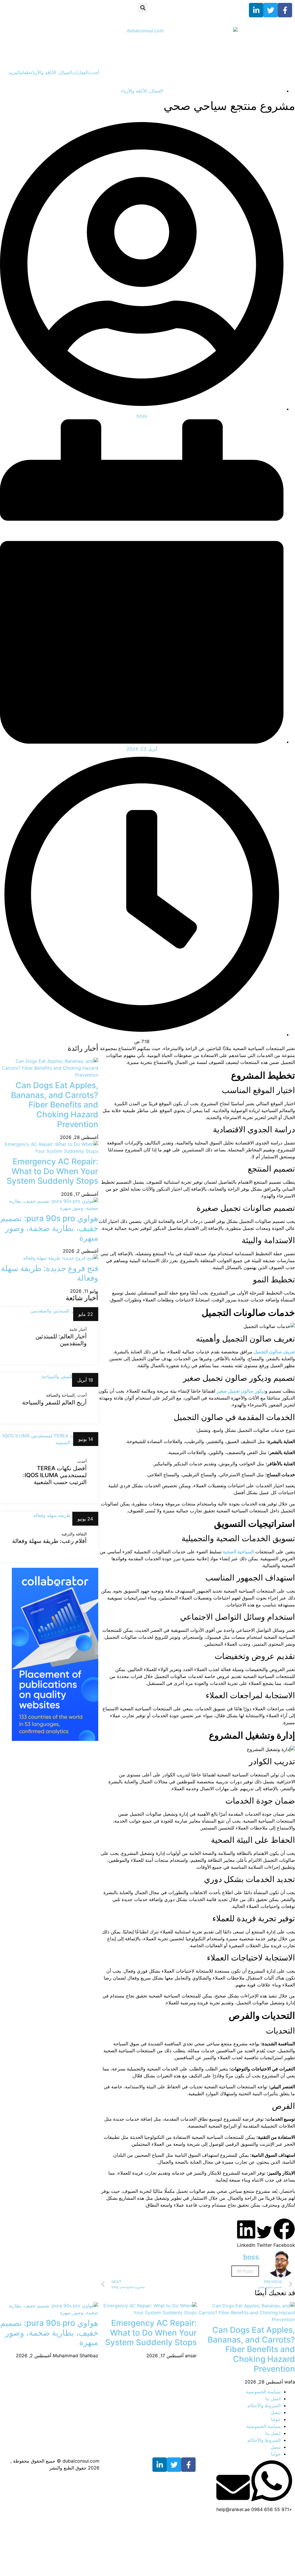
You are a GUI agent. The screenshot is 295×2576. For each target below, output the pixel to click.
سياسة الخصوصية (263, 2392)
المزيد (14, 72)
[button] (143, 8)
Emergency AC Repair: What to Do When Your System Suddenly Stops (52, 1171)
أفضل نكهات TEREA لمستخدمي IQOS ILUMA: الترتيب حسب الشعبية (55, 1475)
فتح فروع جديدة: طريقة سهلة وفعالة (50, 1273)
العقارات (80, 72)
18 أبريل (85, 1380)
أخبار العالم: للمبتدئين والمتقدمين (61, 1340)
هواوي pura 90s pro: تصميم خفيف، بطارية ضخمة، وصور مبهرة (49, 1228)
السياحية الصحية (238, 1552)
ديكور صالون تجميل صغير (241, 1391)
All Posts (245, 2271)
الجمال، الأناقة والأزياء (51, 72)
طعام (25, 72)
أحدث (94, 72)
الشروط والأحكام (264, 2405)
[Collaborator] (55, 1739)
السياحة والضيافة (60, 1395)
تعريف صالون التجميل (274, 1352)
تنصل (276, 2412)
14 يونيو (86, 1439)
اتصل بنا (273, 2399)
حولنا (276, 2419)
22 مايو (86, 1314)
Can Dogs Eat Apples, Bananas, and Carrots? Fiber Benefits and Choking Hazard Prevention (55, 1105)
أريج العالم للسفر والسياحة (54, 1402)
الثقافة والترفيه (74, 1534)
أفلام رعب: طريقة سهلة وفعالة (49, 1541)
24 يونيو (85, 1519)
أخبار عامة (78, 1329)
